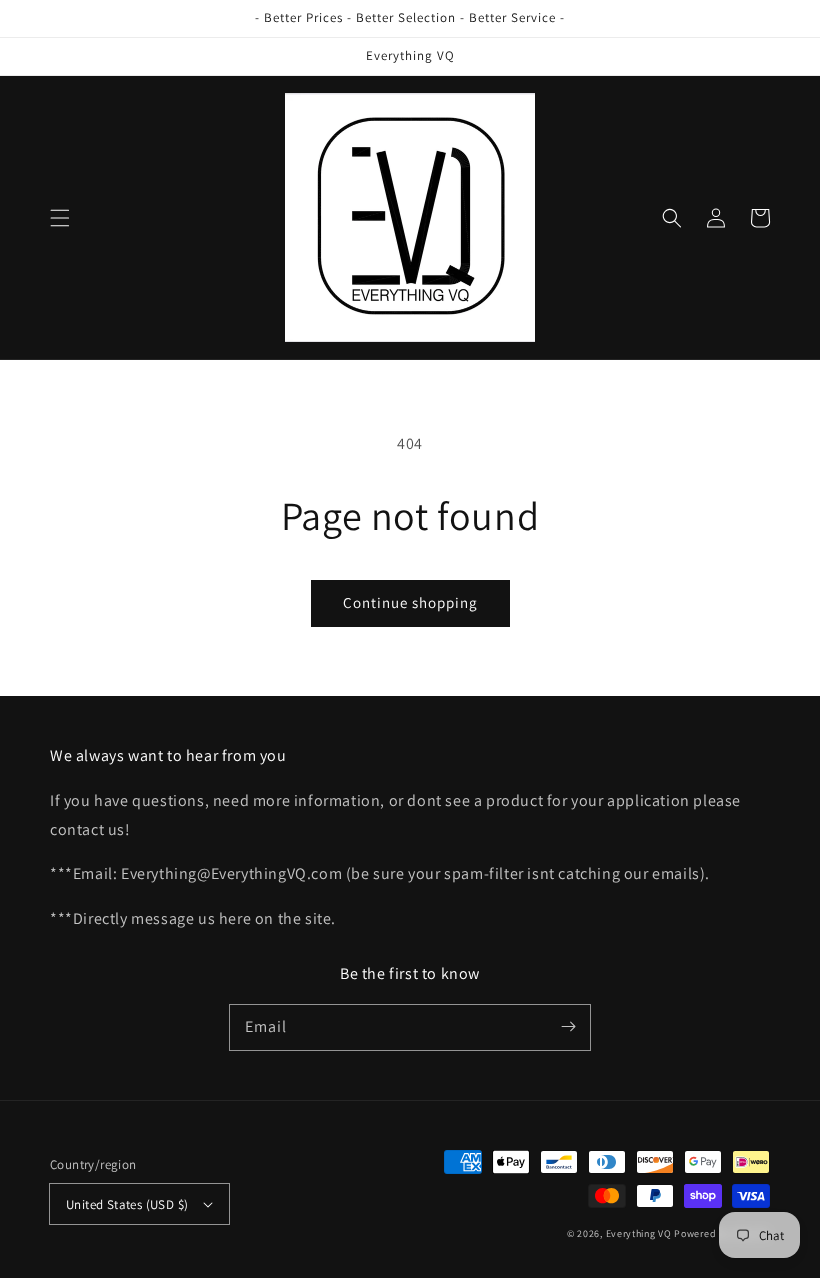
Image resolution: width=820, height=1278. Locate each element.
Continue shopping (410, 602)
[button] (60, 218)
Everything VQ (639, 1233)
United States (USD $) (127, 1204)
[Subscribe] (568, 1027)
